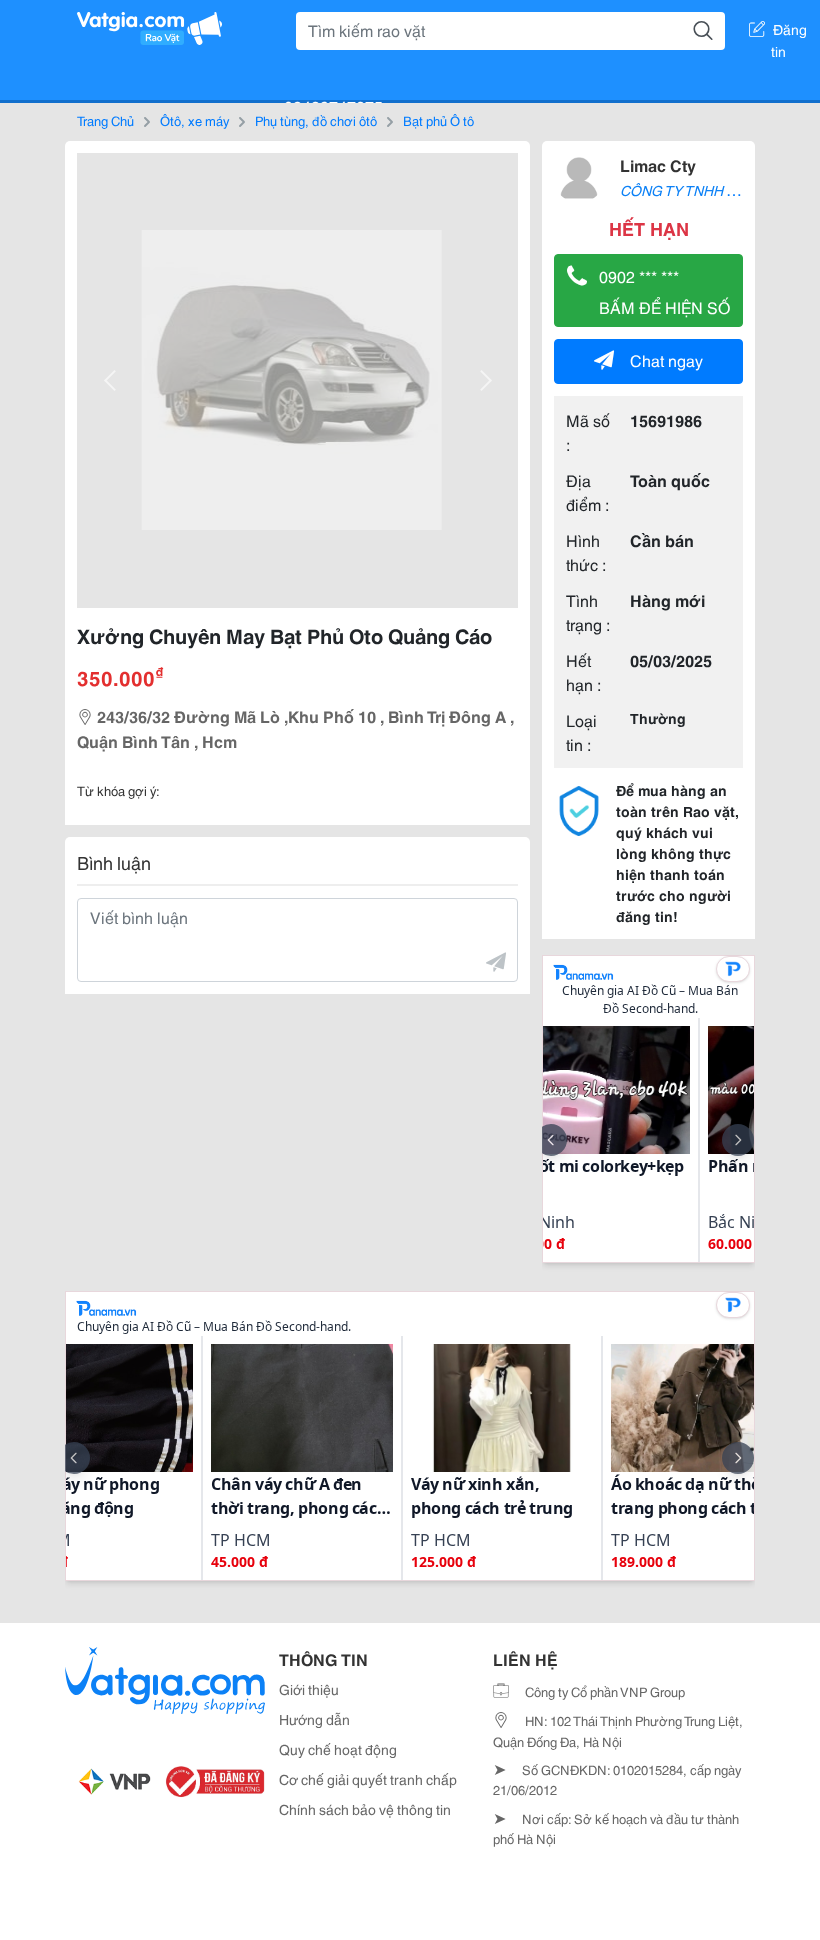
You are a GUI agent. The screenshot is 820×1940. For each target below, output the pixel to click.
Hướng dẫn (314, 1719)
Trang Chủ (105, 120)
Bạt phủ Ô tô (438, 120)
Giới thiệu (309, 1689)
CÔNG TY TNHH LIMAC (694, 190)
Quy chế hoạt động (338, 1749)
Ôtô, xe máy (194, 120)
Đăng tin (789, 33)
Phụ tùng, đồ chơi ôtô (316, 120)
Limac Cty (658, 164)
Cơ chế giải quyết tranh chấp (368, 1779)
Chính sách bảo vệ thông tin (365, 1809)
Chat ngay (666, 359)
